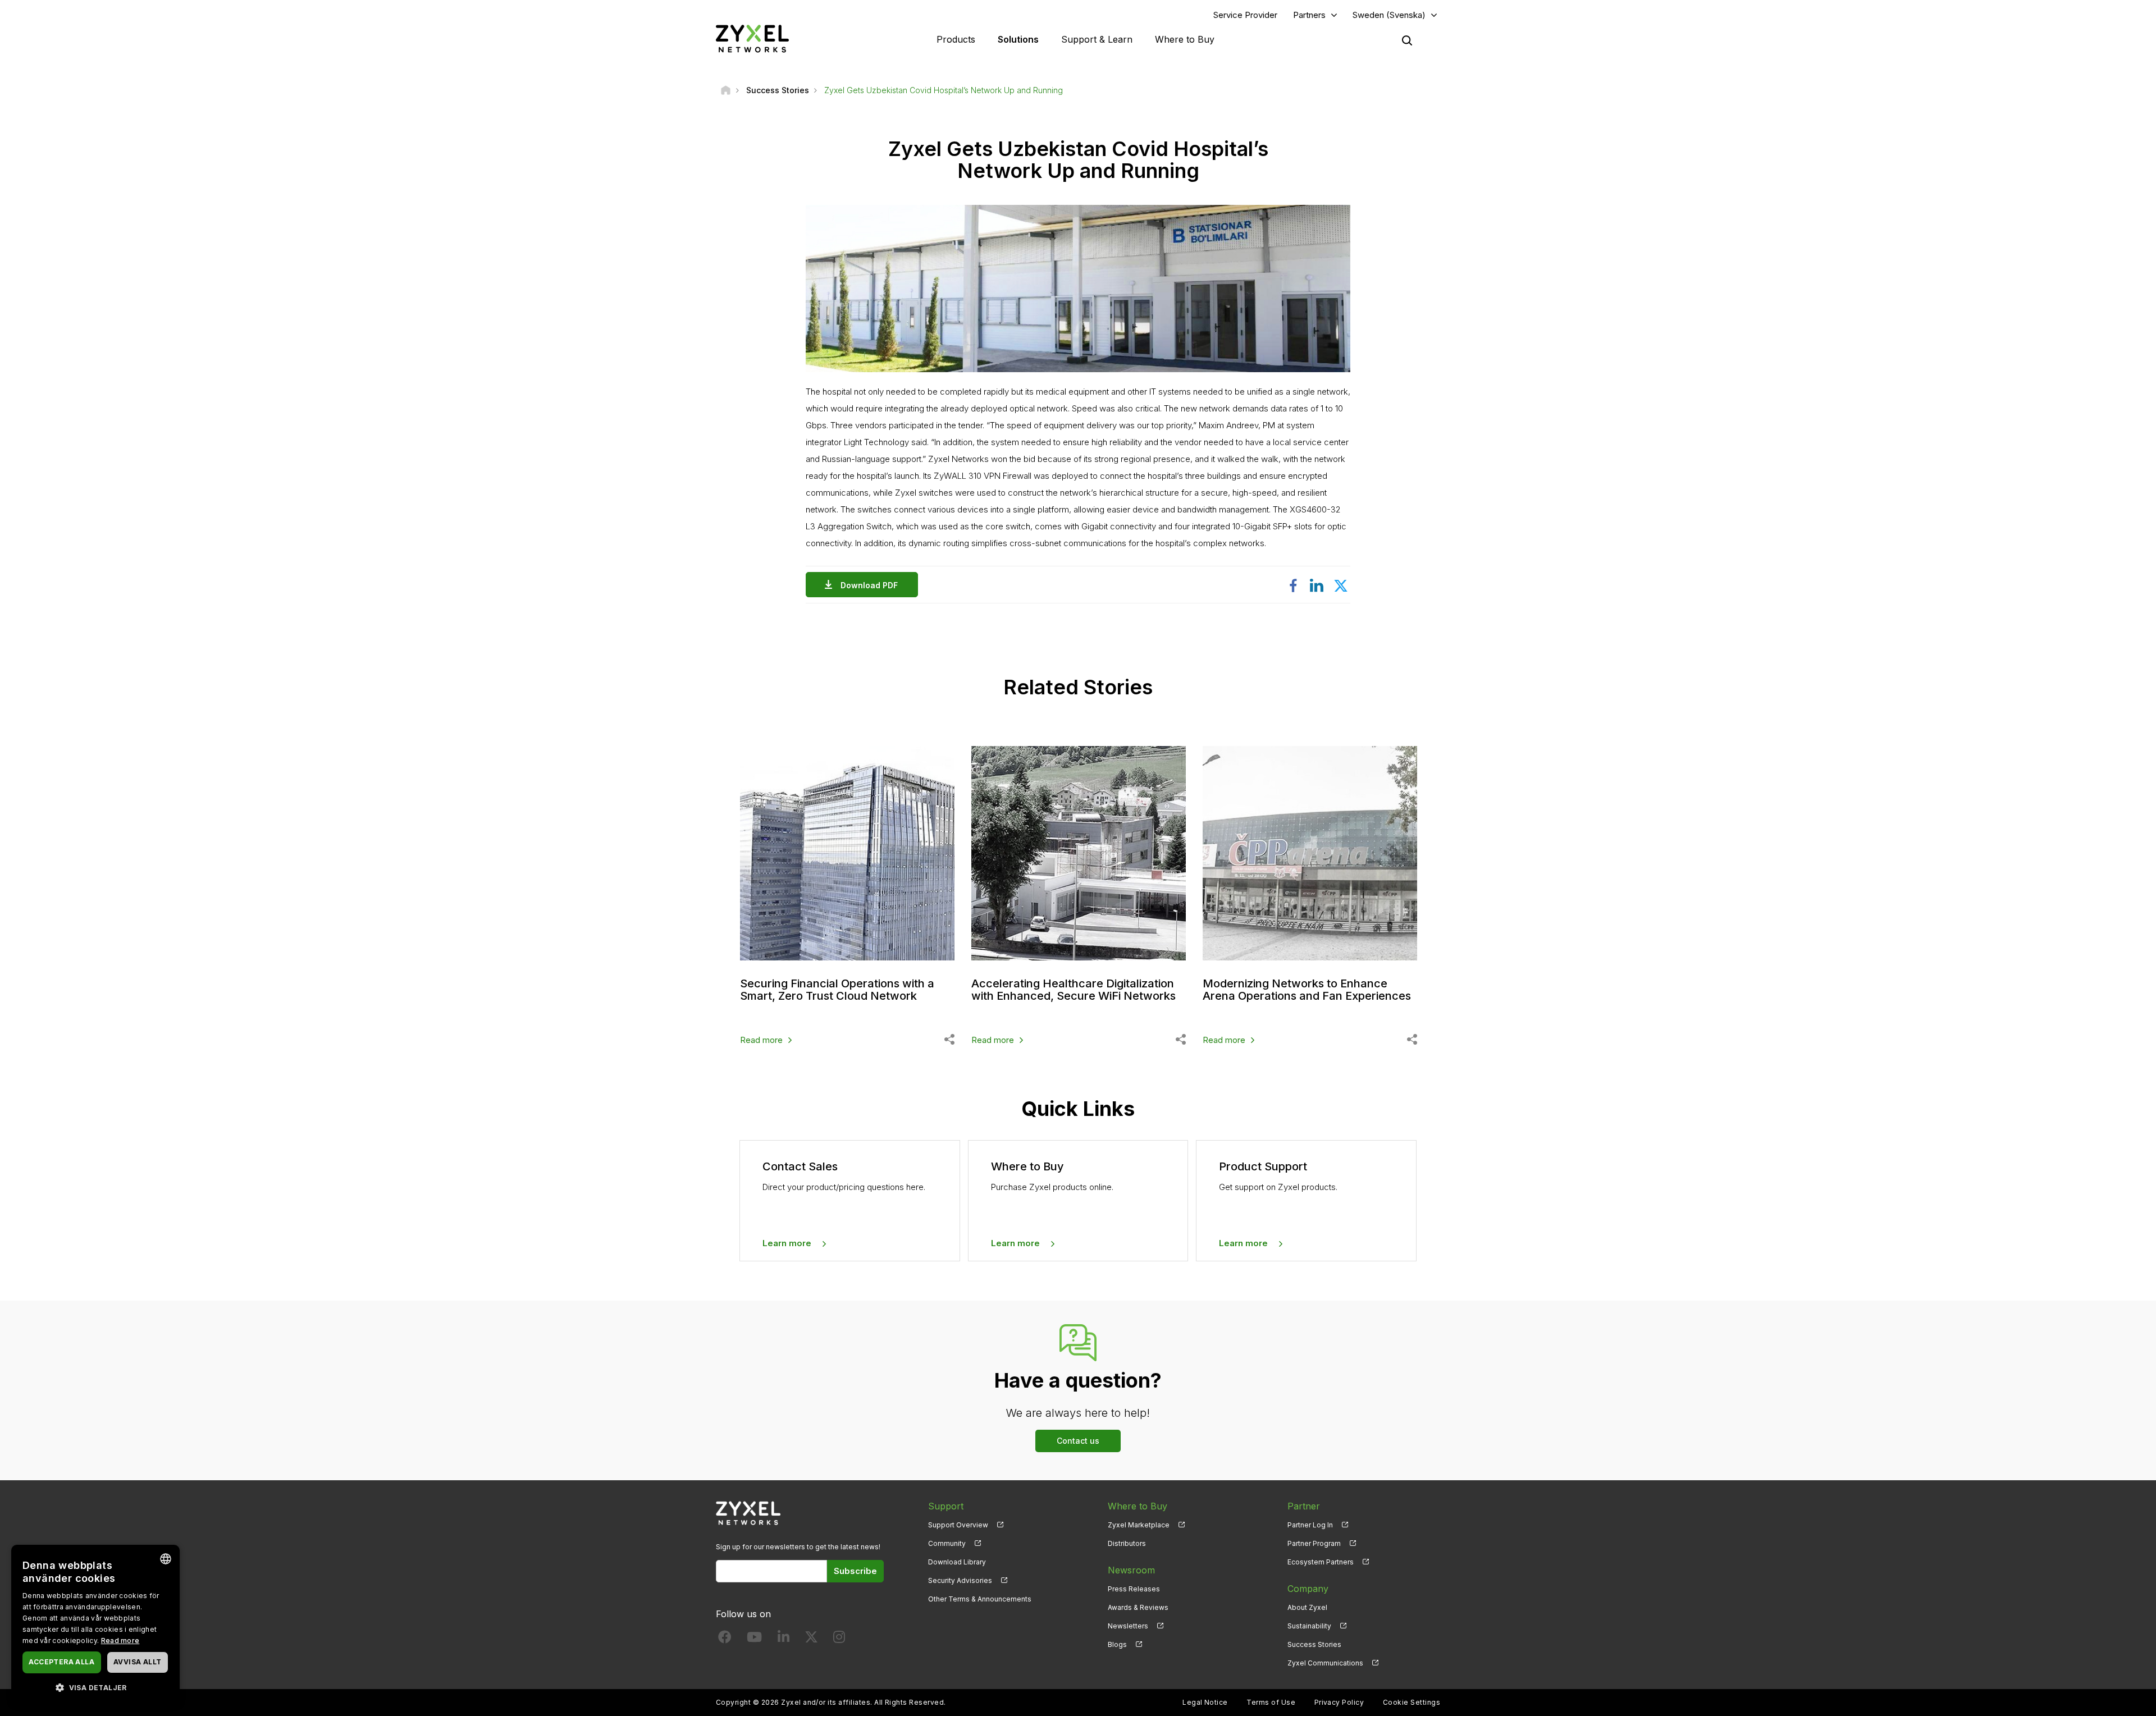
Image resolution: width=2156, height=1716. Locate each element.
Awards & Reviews (1138, 1607)
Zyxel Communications (1325, 1663)
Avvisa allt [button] (137, 1662)
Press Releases (1134, 1589)
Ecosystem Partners (1321, 1562)
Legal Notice (1205, 1702)
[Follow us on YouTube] (754, 1639)
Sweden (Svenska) (1389, 15)
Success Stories (1314, 1644)
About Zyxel (1307, 1607)
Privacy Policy (1339, 1702)
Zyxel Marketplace (1139, 1525)
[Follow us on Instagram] (839, 1639)
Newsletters (1128, 1626)
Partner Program (1314, 1543)
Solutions (1018, 39)
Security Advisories (960, 1580)
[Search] (1407, 40)
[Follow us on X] (811, 1639)
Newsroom (1131, 1570)
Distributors (1127, 1543)
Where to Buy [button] (1185, 39)
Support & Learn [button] (1097, 39)
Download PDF (869, 585)
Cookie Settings (1412, 1702)
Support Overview (958, 1525)
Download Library (957, 1562)
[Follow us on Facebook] (725, 1639)
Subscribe (855, 1571)
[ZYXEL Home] (752, 38)
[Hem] (726, 90)
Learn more (787, 1243)
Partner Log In (1310, 1525)
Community (947, 1543)
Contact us (1078, 1441)
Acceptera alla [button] (61, 1662)
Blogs (1117, 1644)
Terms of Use (1271, 1702)
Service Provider (1245, 15)
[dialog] (95, 1625)
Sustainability (1309, 1626)
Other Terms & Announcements (980, 1599)
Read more (761, 1040)
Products (956, 39)
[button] (95, 1687)
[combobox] (166, 1559)
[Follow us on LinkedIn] (784, 1639)
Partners (1309, 15)
